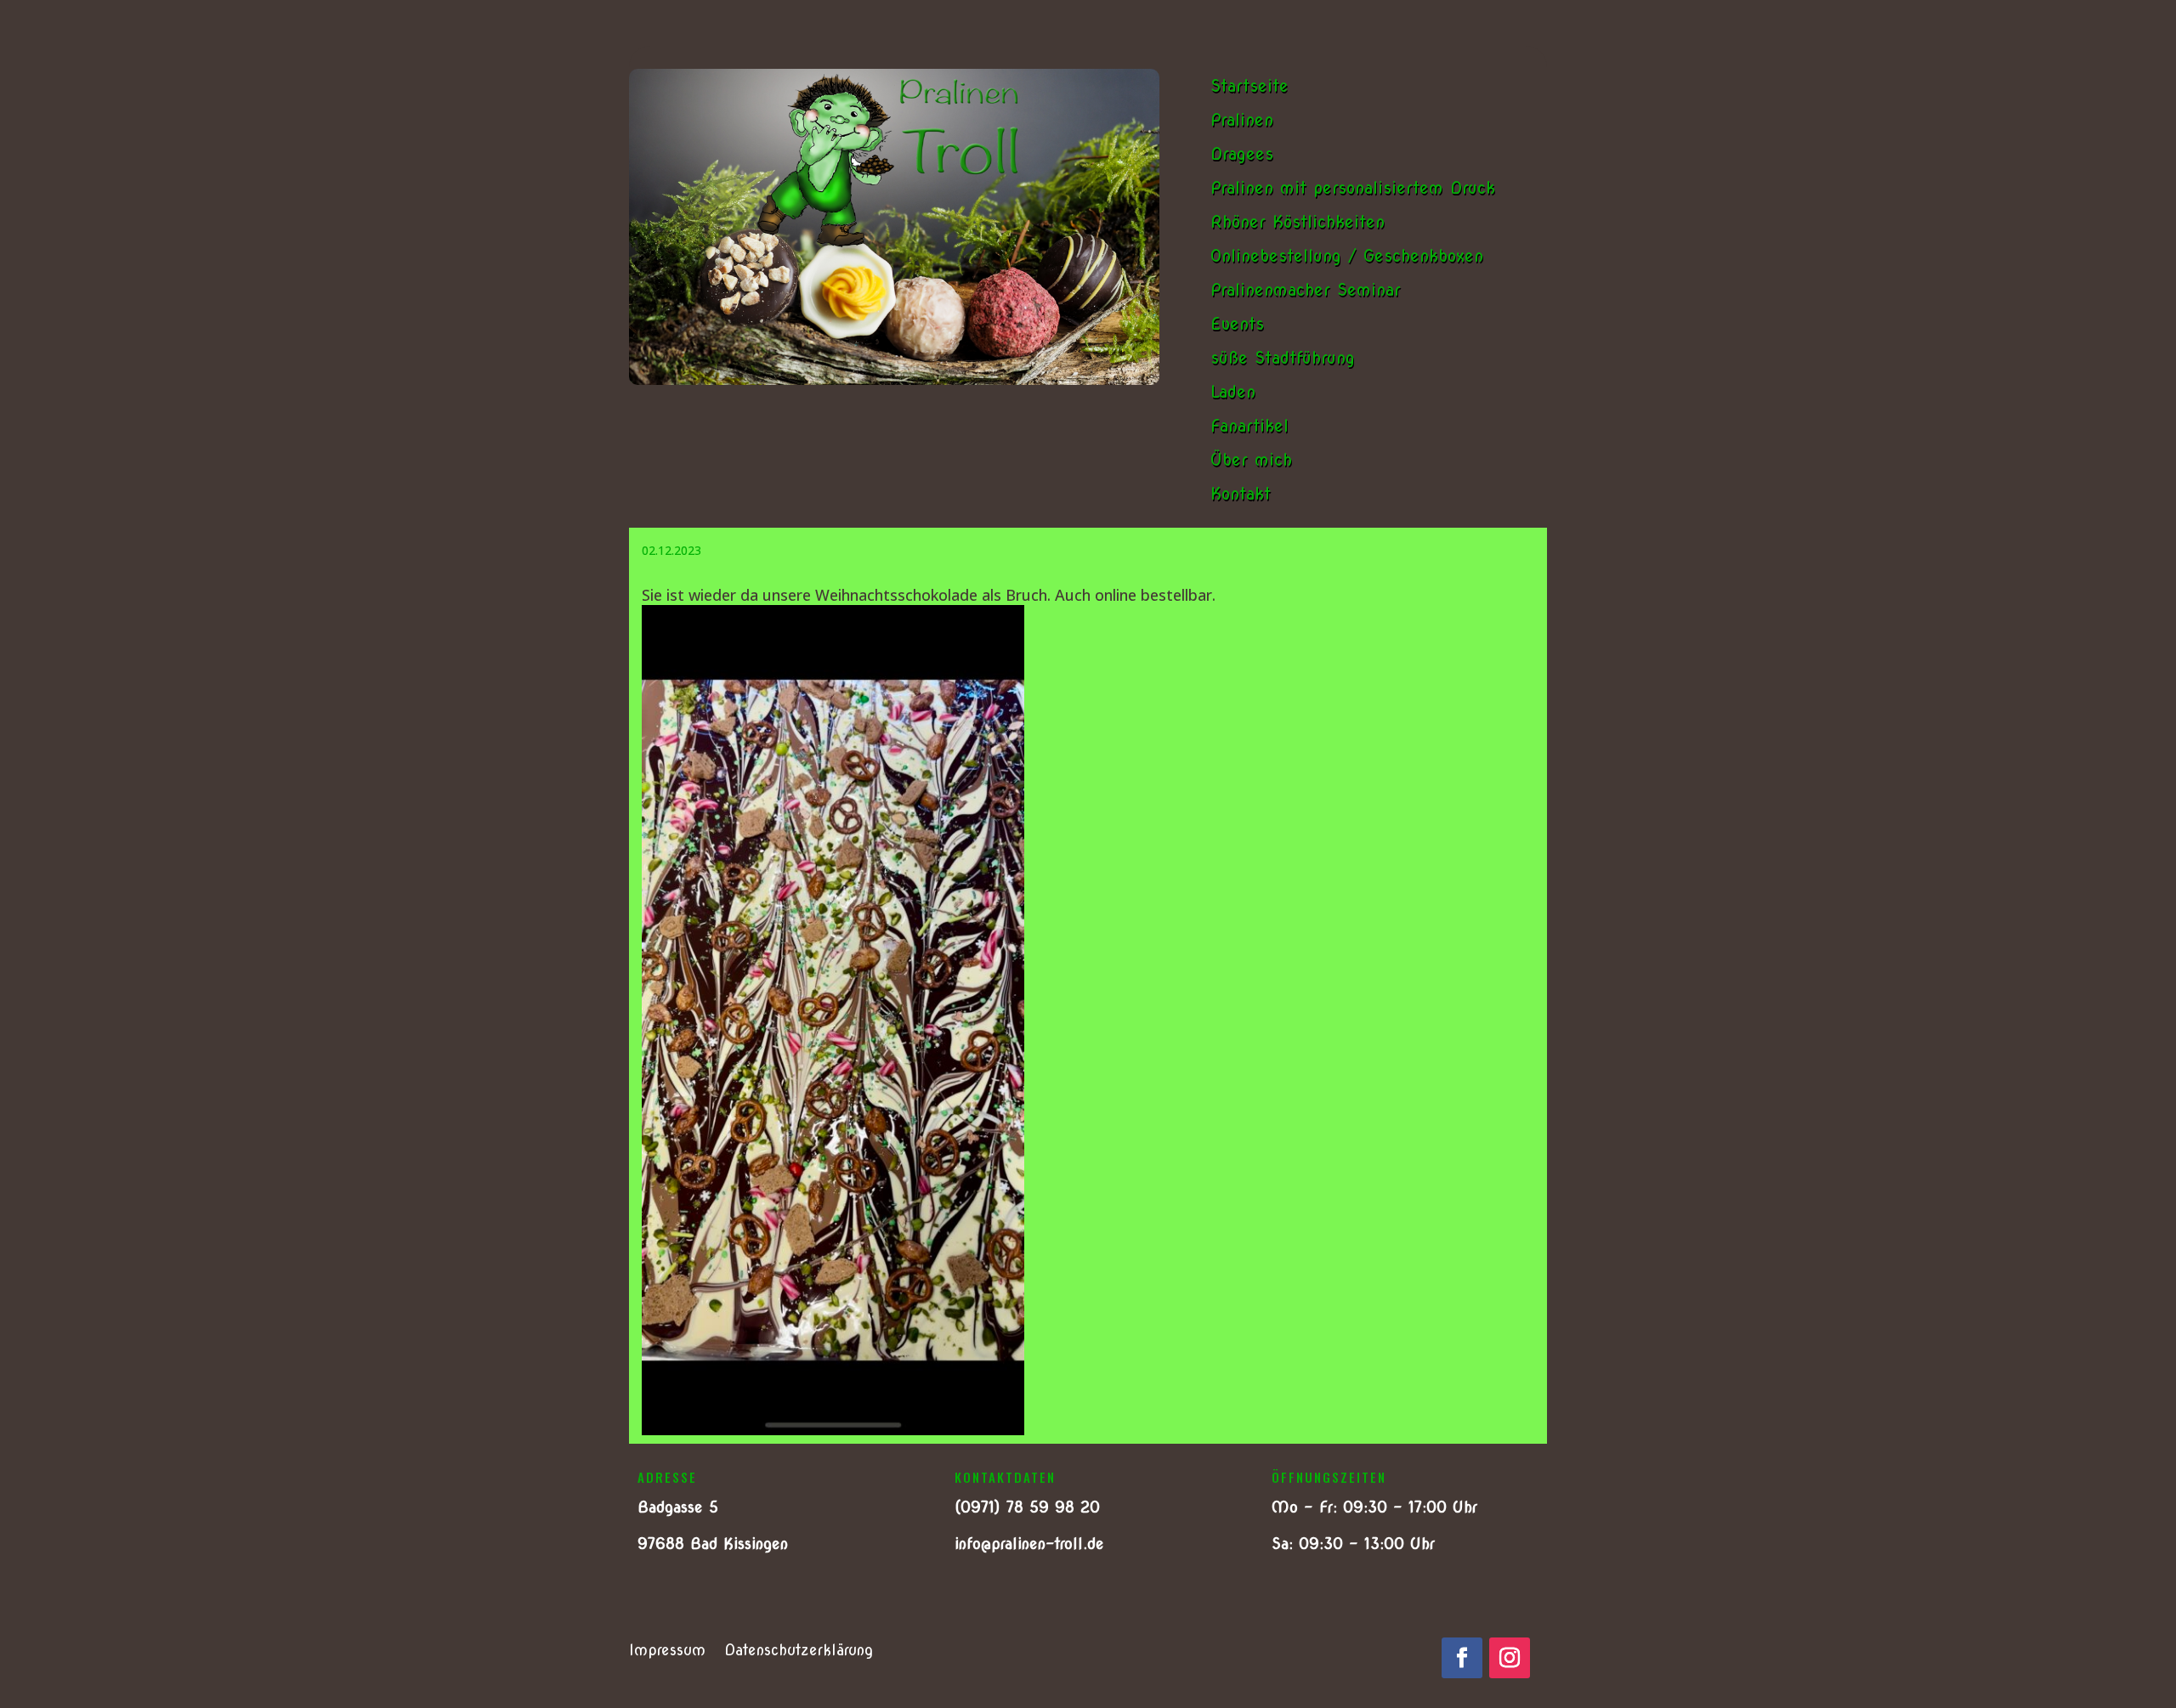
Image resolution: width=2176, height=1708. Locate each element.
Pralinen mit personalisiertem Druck (1353, 188)
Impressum (667, 1651)
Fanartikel (1249, 426)
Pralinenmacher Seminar (1306, 290)
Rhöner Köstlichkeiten (1298, 222)
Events (1237, 324)
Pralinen (1242, 120)
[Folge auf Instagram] (1510, 1658)
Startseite (1249, 86)
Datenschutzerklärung (799, 1651)
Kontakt (1241, 494)
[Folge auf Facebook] (1462, 1658)
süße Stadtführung (1283, 358)
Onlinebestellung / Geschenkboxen (1347, 256)
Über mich (1251, 460)
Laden (1233, 392)
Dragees (1242, 154)
